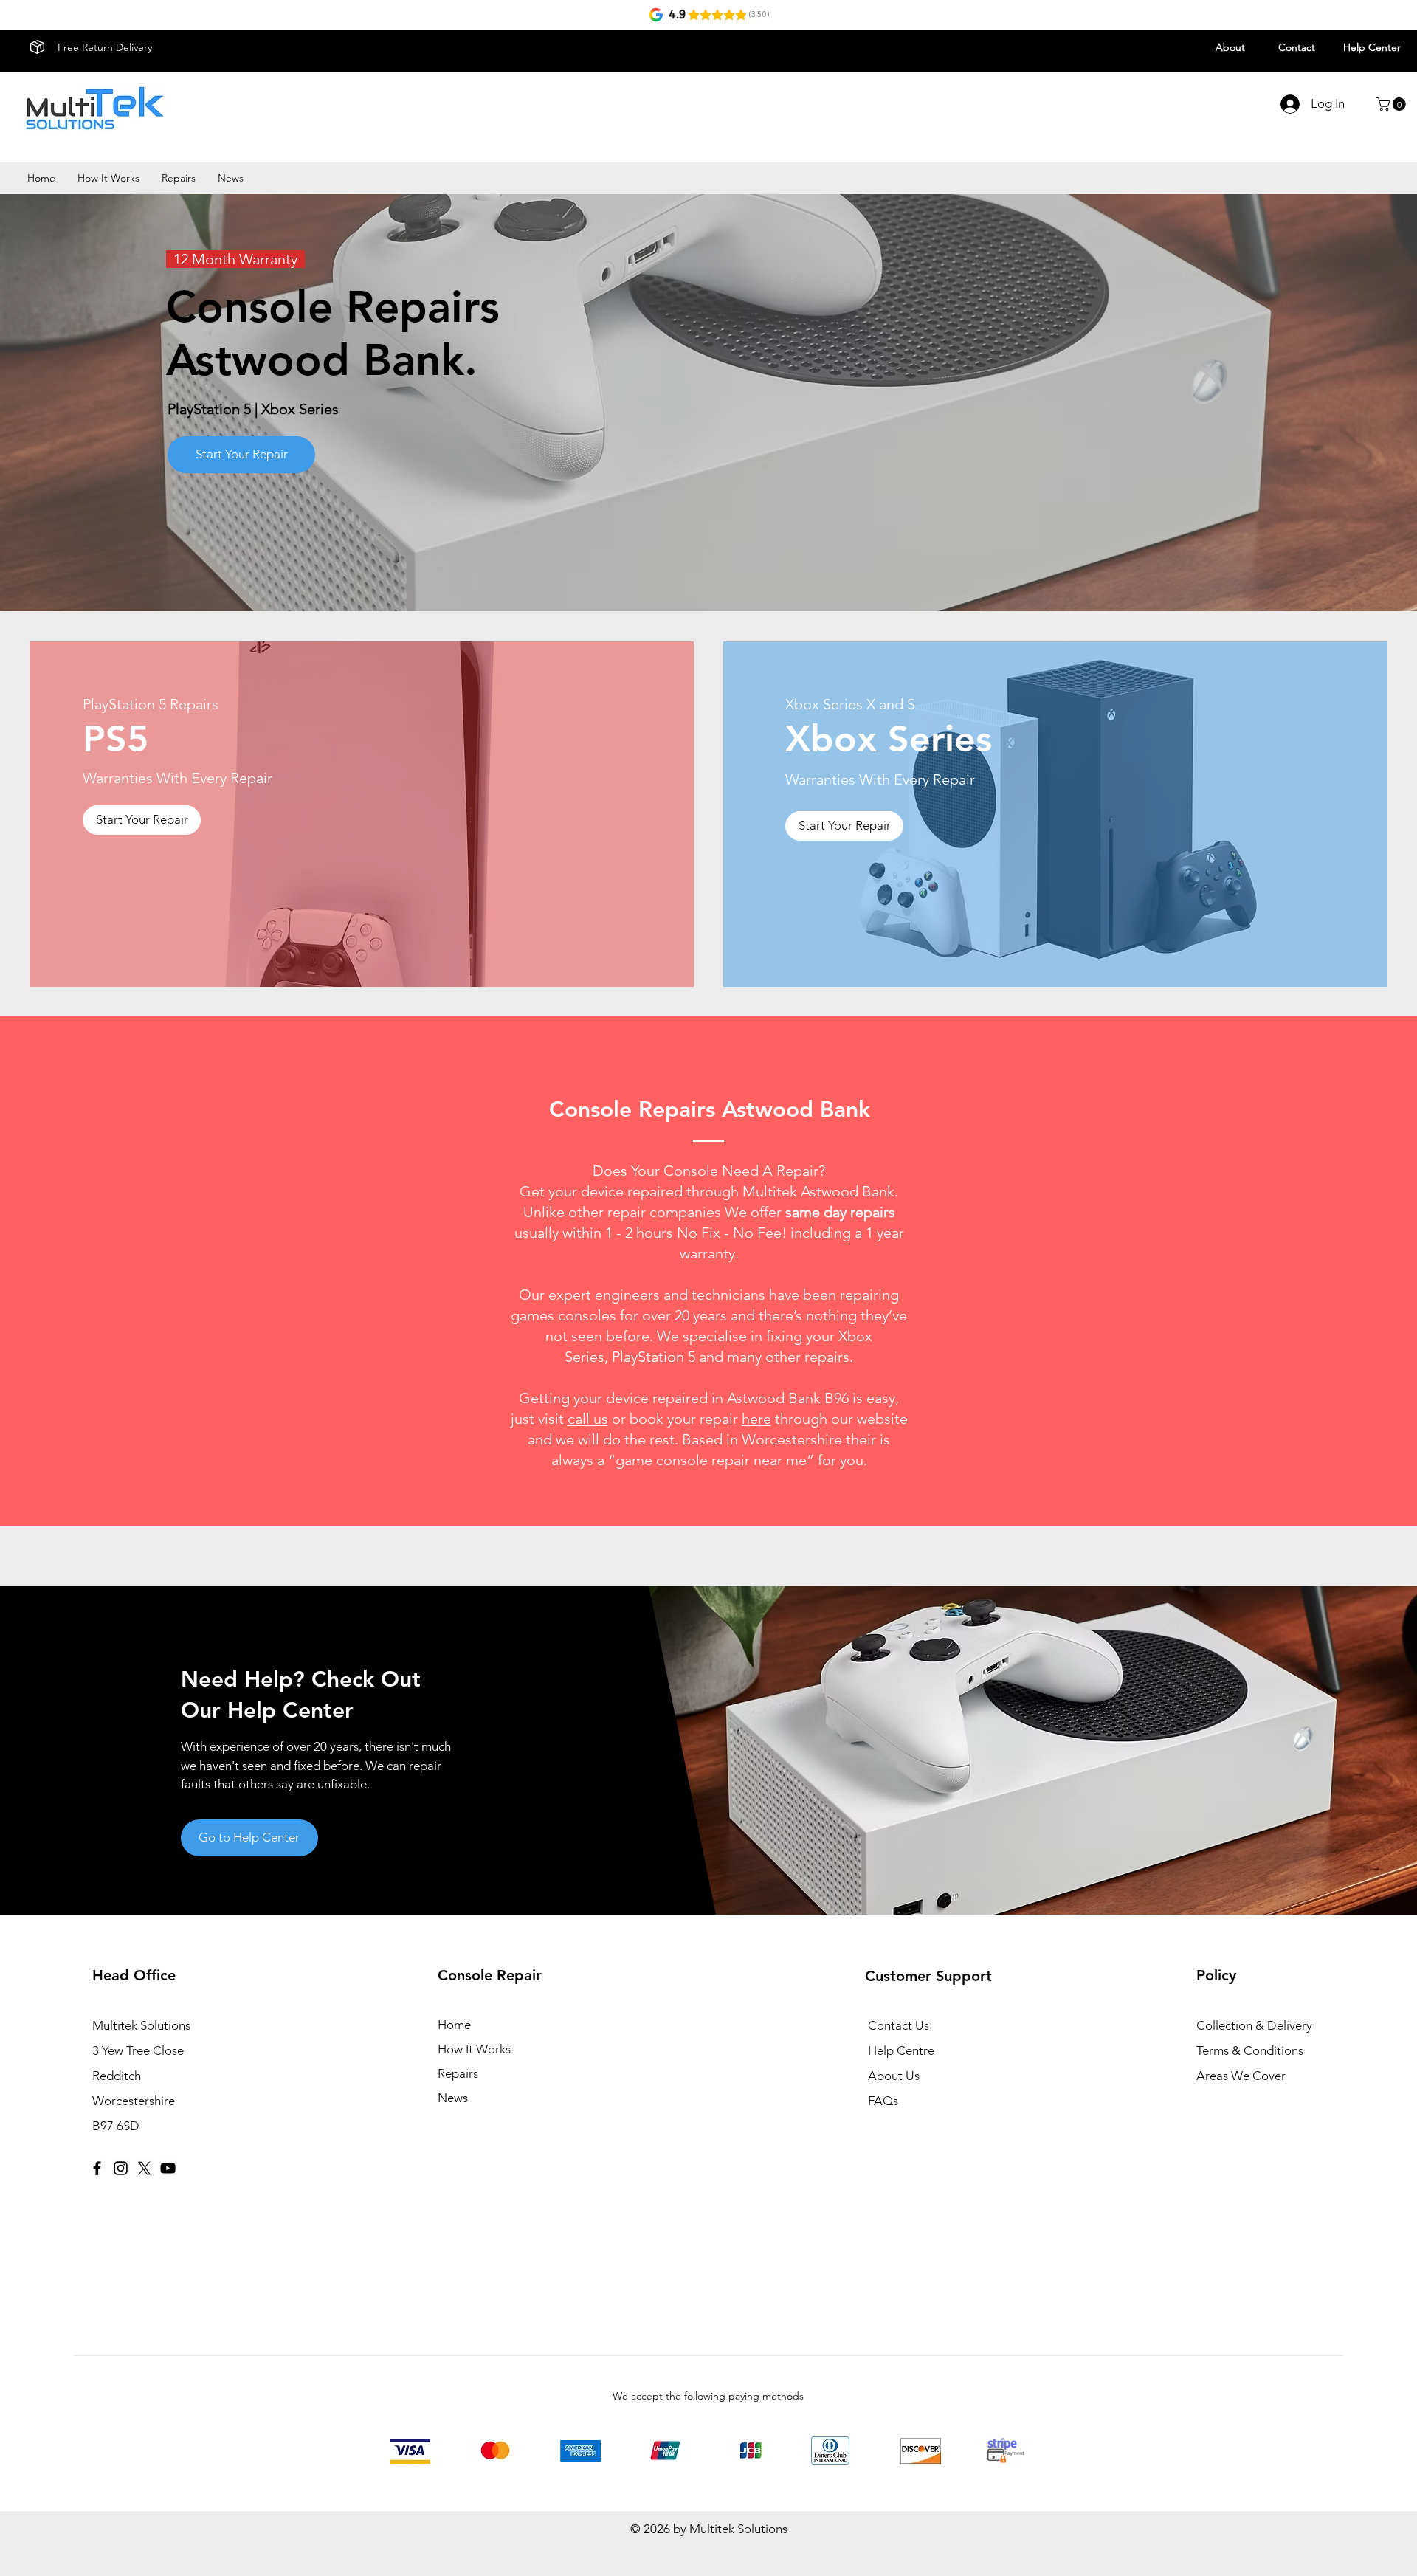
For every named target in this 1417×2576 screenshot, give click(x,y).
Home (454, 2025)
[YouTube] (168, 2168)
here (756, 1419)
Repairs (458, 2073)
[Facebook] (97, 2168)
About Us (894, 2076)
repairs (827, 1357)
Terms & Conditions (1250, 2050)
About (1230, 47)
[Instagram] (121, 2168)
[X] (144, 2168)
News (453, 2098)
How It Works (474, 2049)
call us (588, 1419)
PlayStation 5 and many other (708, 1357)
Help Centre (901, 2050)
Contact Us (899, 2025)
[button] (1393, 104)
